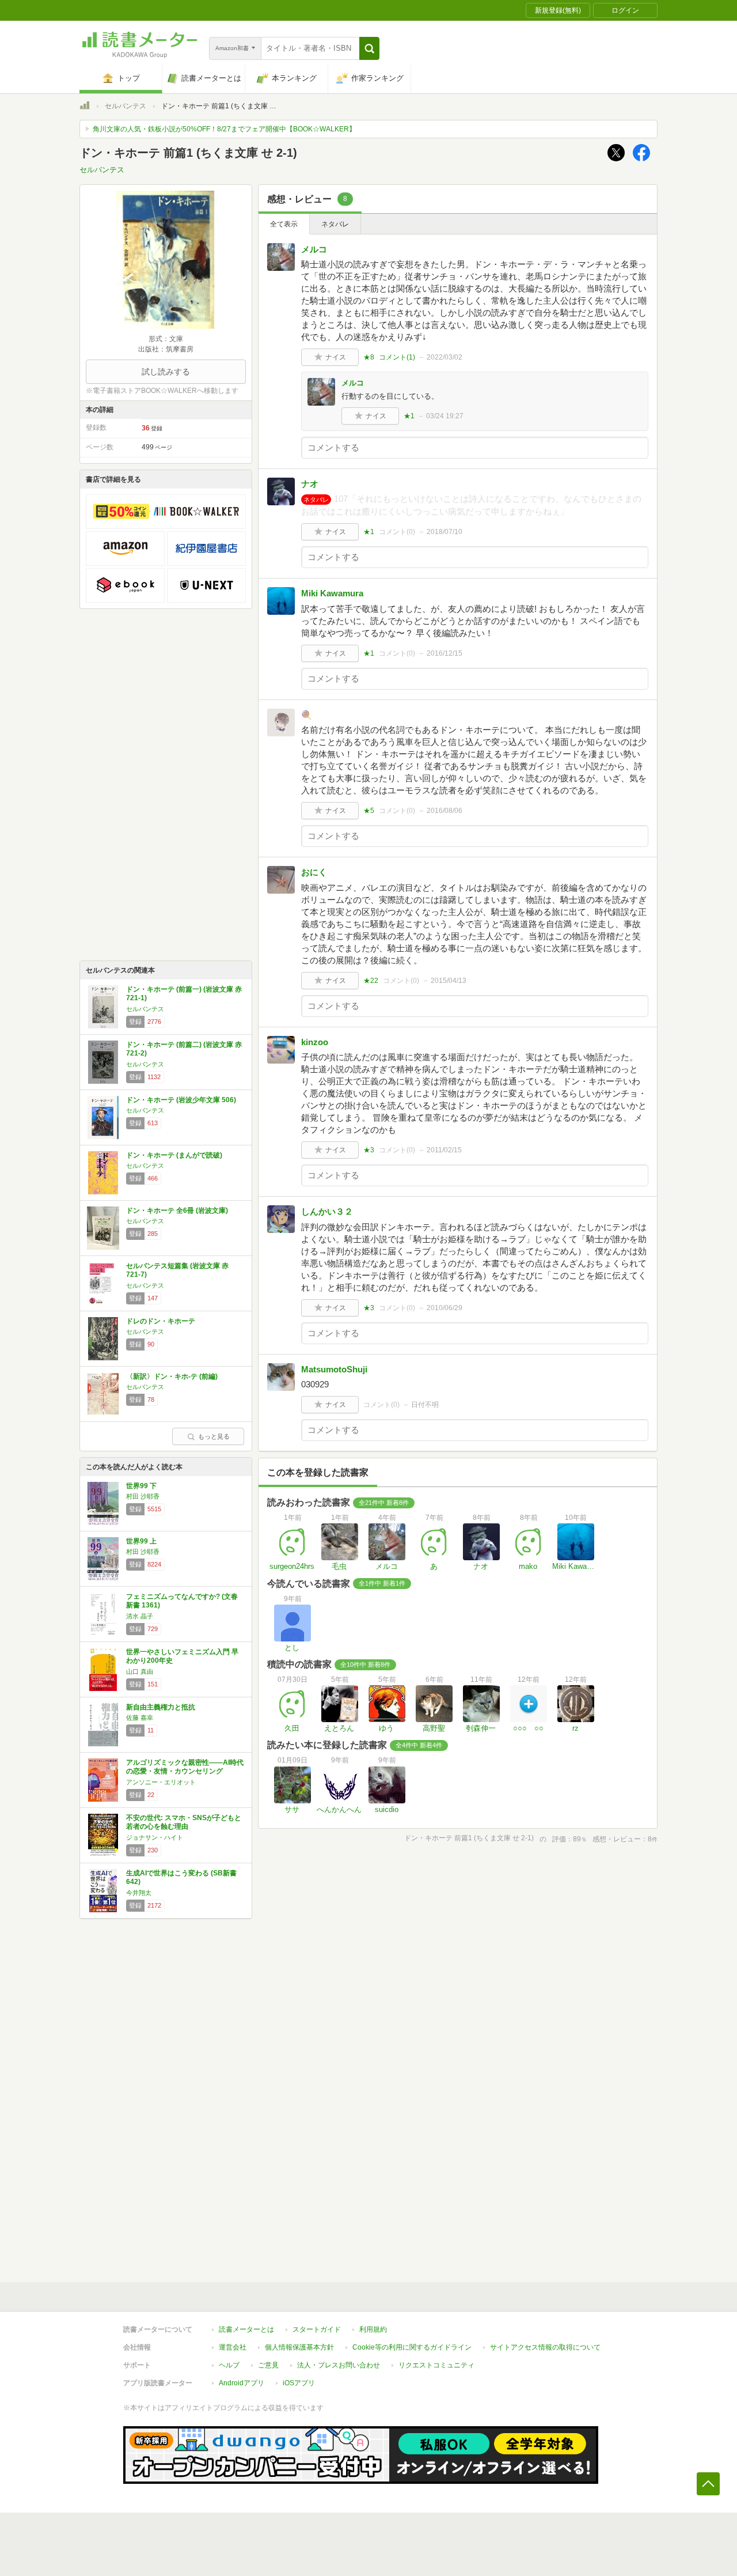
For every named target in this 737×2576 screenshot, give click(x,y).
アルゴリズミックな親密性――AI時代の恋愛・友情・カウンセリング (185, 1767)
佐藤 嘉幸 (140, 1718)
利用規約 (373, 2329)
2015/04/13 (449, 981)
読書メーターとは (246, 2329)
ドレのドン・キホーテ (161, 1321)
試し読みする (166, 372)
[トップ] (85, 107)
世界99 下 (141, 1486)
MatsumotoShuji (334, 1369)
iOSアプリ (299, 2383)
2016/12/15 (445, 653)
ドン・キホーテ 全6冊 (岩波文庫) (177, 1211)
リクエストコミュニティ (436, 2365)
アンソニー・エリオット (161, 1782)
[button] (369, 48)
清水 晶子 (140, 1616)
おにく (314, 872)
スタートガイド (317, 2329)
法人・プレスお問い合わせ (339, 2365)
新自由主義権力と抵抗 (161, 1707)
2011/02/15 (444, 1150)
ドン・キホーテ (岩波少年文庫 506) (181, 1100)
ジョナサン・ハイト (155, 1837)
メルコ (314, 249)
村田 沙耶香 (143, 1496)
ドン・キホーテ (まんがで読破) (174, 1155)
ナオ (310, 484)
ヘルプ (229, 2365)
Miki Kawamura (332, 593)
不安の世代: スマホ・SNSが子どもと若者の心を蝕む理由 (184, 1822)
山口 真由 (140, 1671)
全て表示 (284, 224)
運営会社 (233, 2347)
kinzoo (315, 1042)
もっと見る (214, 1436)
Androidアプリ (242, 2383)
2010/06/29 (445, 1308)
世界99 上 (141, 1541)
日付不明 (425, 1405)
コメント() (397, 357)
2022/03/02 (445, 357)
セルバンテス (126, 106)
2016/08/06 (445, 811)
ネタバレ (335, 224)
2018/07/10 (445, 532)
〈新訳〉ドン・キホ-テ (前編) (172, 1376)
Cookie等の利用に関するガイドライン (412, 2347)
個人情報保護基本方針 (299, 2347)
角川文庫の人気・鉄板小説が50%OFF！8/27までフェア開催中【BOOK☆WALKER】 (224, 129)
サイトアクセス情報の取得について (545, 2347)
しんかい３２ (327, 1211)
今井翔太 (139, 1893)
